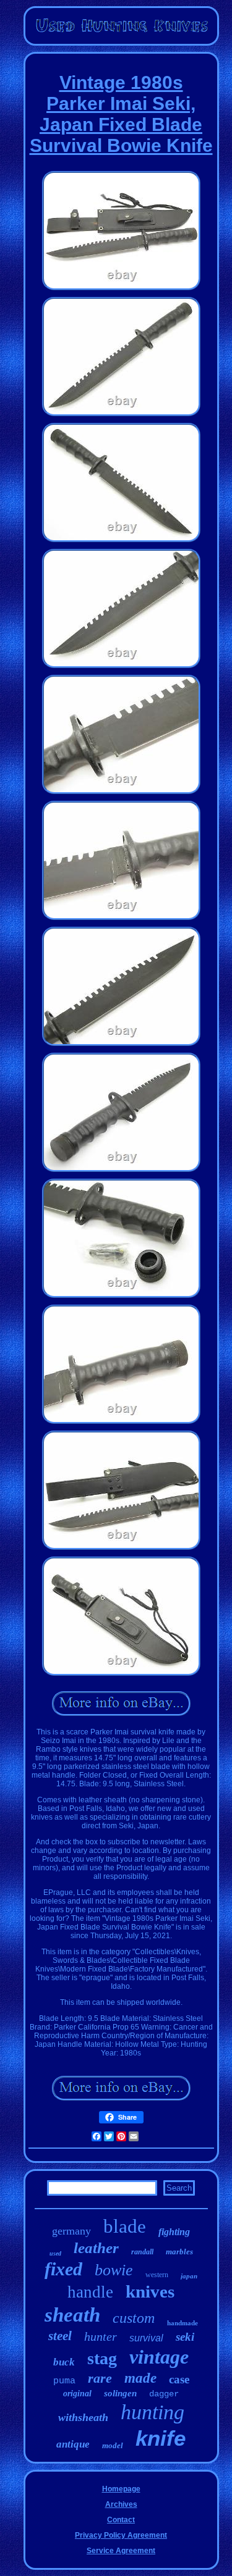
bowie (114, 2270)
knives (150, 2291)
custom (134, 2318)
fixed (63, 2269)
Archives (121, 2504)
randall (142, 2252)
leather (96, 2248)
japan (189, 2276)
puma (64, 2381)
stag (102, 2358)
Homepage (121, 2489)
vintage (159, 2357)
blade (125, 2226)
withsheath (83, 2417)
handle (90, 2292)
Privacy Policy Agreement (121, 2535)
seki (185, 2337)
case (179, 2379)
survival (146, 2338)
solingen (120, 2393)
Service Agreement (121, 2551)
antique (73, 2444)
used (55, 2253)
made (140, 2378)
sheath (72, 2315)
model (113, 2445)
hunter (101, 2336)
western (157, 2275)
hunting (153, 2412)
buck (64, 2362)
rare (100, 2378)
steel (60, 2336)
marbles (179, 2252)
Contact (121, 2520)
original (77, 2394)
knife (161, 2438)
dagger (164, 2394)
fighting (174, 2232)
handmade (183, 2323)
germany (71, 2231)
